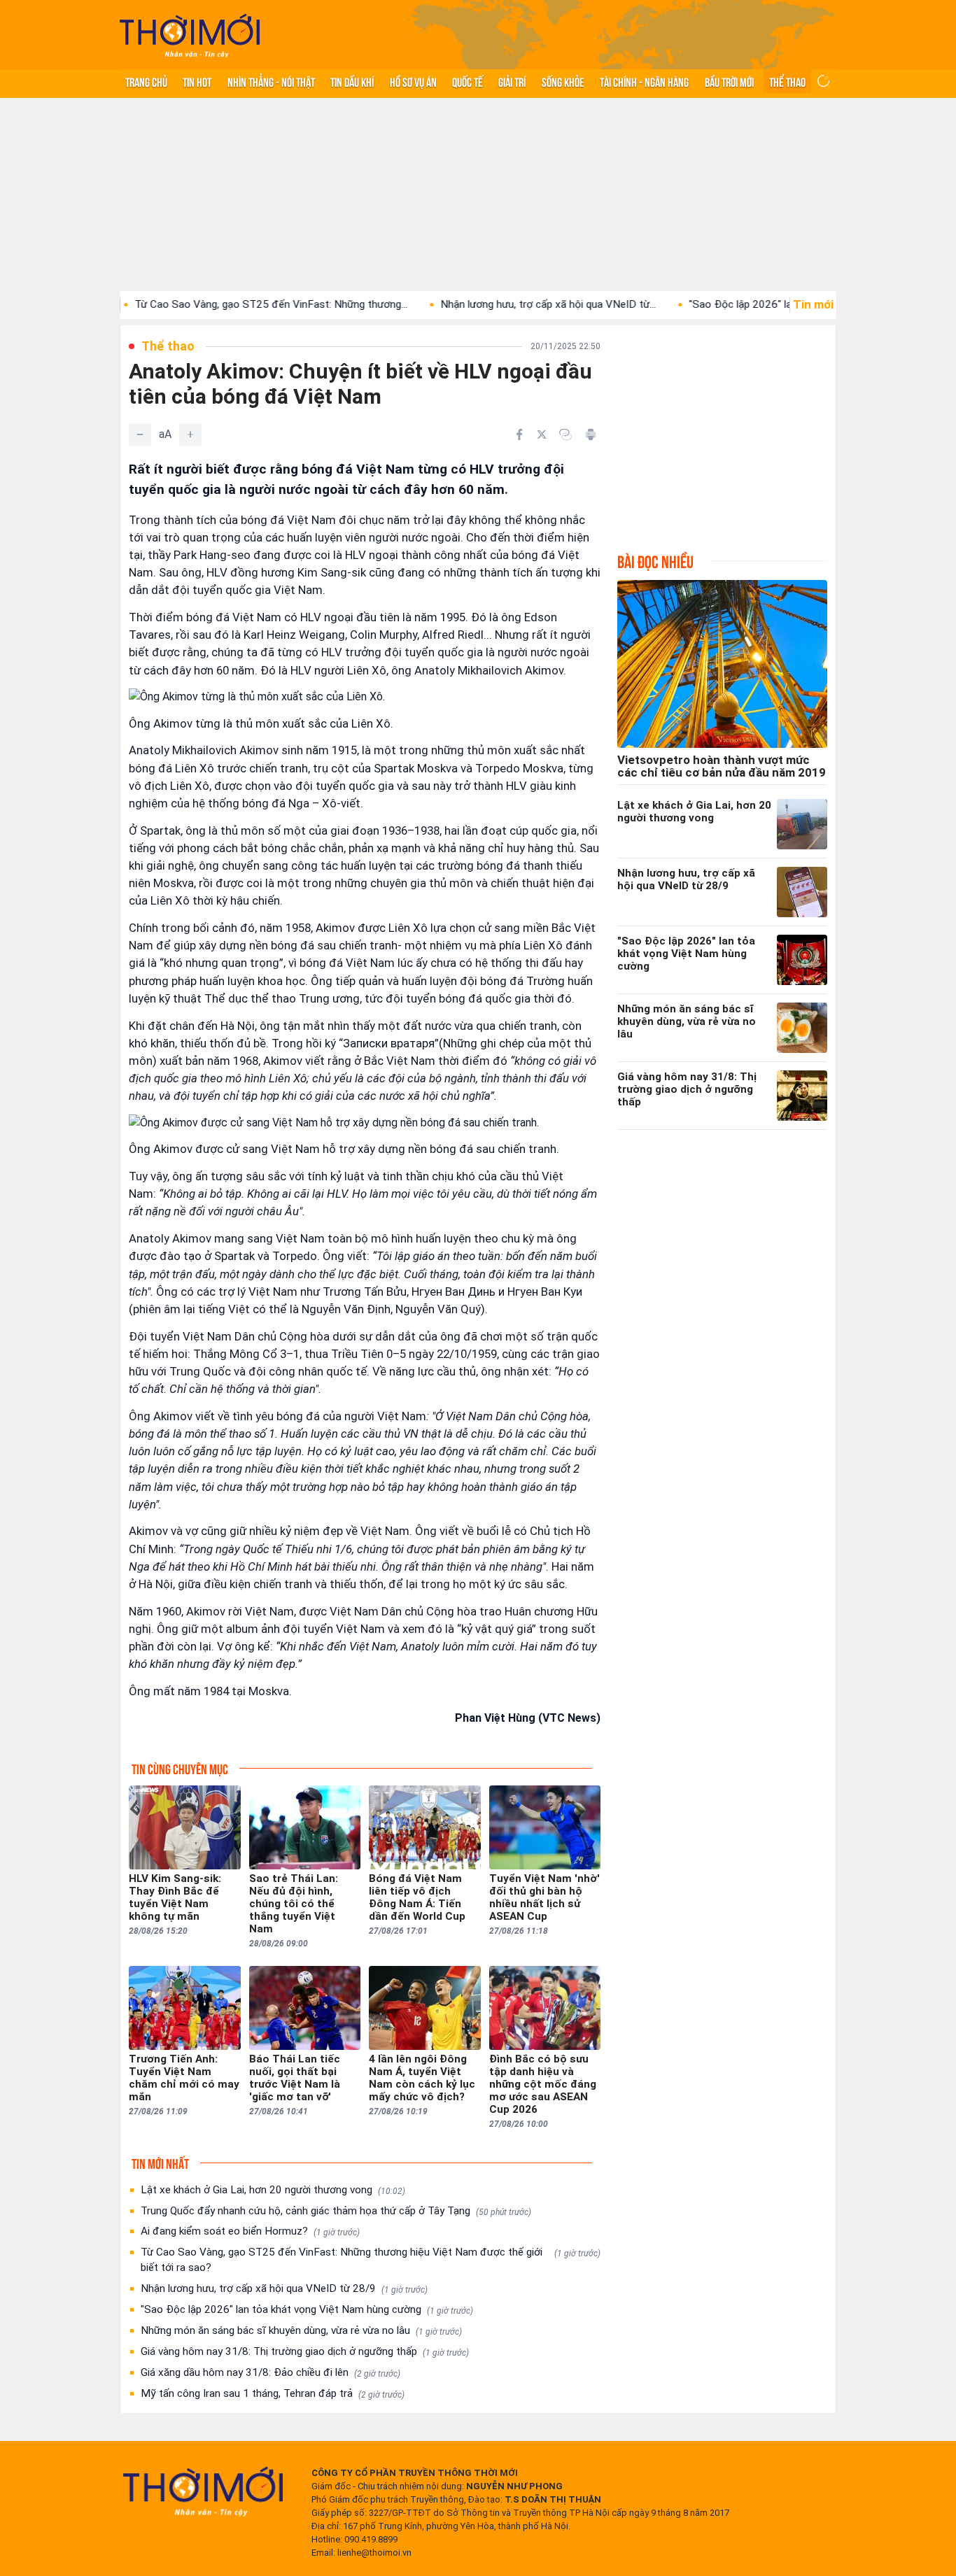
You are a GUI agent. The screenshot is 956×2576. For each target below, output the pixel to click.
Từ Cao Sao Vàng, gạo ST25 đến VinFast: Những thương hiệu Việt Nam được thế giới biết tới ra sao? (371, 2260)
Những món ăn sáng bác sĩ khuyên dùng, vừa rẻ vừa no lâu (301, 2330)
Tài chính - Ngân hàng (644, 81)
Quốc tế (468, 81)
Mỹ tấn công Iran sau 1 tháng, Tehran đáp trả (273, 2393)
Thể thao (787, 81)
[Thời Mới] (203, 2491)
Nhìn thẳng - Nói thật (271, 81)
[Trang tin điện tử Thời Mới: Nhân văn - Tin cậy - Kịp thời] (190, 35)
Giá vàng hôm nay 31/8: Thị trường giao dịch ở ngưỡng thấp (305, 2351)
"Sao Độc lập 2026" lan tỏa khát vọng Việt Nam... (736, 304)
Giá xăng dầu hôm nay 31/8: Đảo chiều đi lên (270, 2372)
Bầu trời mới (729, 81)
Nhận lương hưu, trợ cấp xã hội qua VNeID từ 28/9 (284, 2288)
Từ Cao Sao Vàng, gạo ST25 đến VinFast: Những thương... (204, 304)
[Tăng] (190, 434)
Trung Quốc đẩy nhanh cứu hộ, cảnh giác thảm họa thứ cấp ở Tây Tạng (336, 2211)
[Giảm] (140, 434)
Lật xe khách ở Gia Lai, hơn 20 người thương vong (273, 2190)
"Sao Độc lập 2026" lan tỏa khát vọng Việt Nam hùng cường (307, 2309)
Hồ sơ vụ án (413, 81)
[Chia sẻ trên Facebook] (519, 434)
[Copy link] (565, 434)
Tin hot (197, 81)
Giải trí (512, 81)
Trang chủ (146, 81)
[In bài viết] (591, 434)
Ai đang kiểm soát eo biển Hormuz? (250, 2231)
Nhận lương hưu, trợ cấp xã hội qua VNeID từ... (481, 304)
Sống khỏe (563, 81)
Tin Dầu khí (352, 81)
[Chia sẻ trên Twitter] (542, 434)
